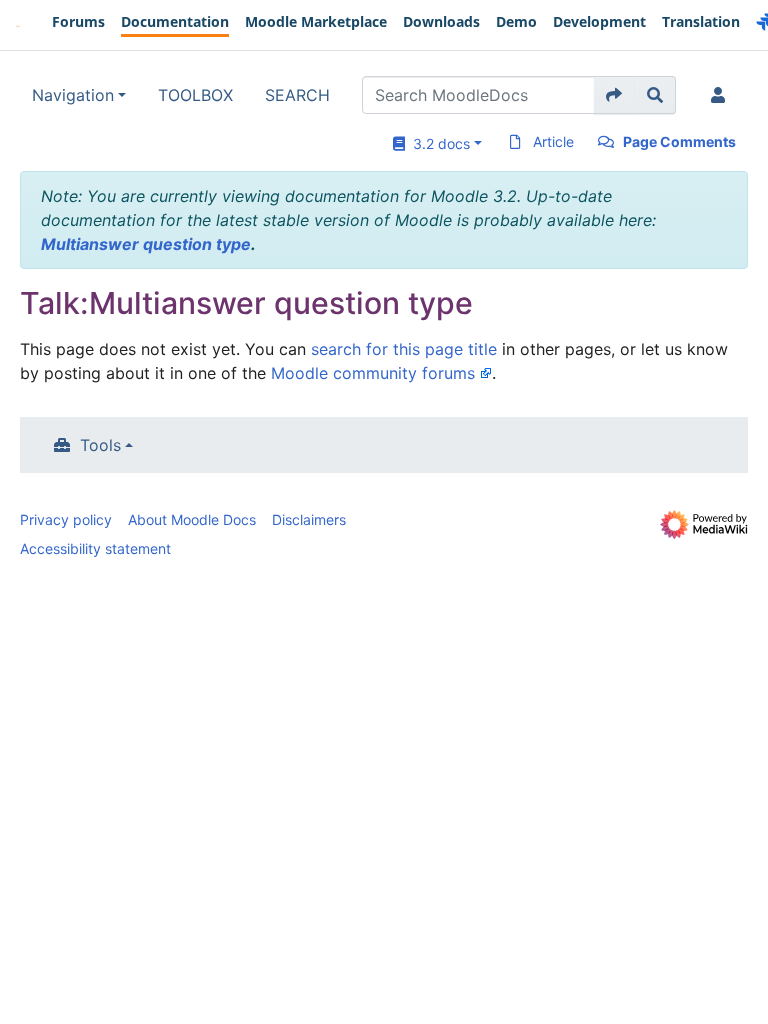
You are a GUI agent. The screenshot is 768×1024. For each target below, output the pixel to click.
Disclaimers (309, 519)
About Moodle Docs (192, 519)
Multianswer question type (146, 244)
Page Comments (679, 141)
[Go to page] (614, 95)
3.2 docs (437, 143)
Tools (100, 445)
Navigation (73, 95)
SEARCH (297, 95)
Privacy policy (66, 519)
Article (553, 141)
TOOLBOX (195, 95)
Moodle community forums (373, 373)
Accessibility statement (95, 548)
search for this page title (404, 349)
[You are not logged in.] (722, 95)
